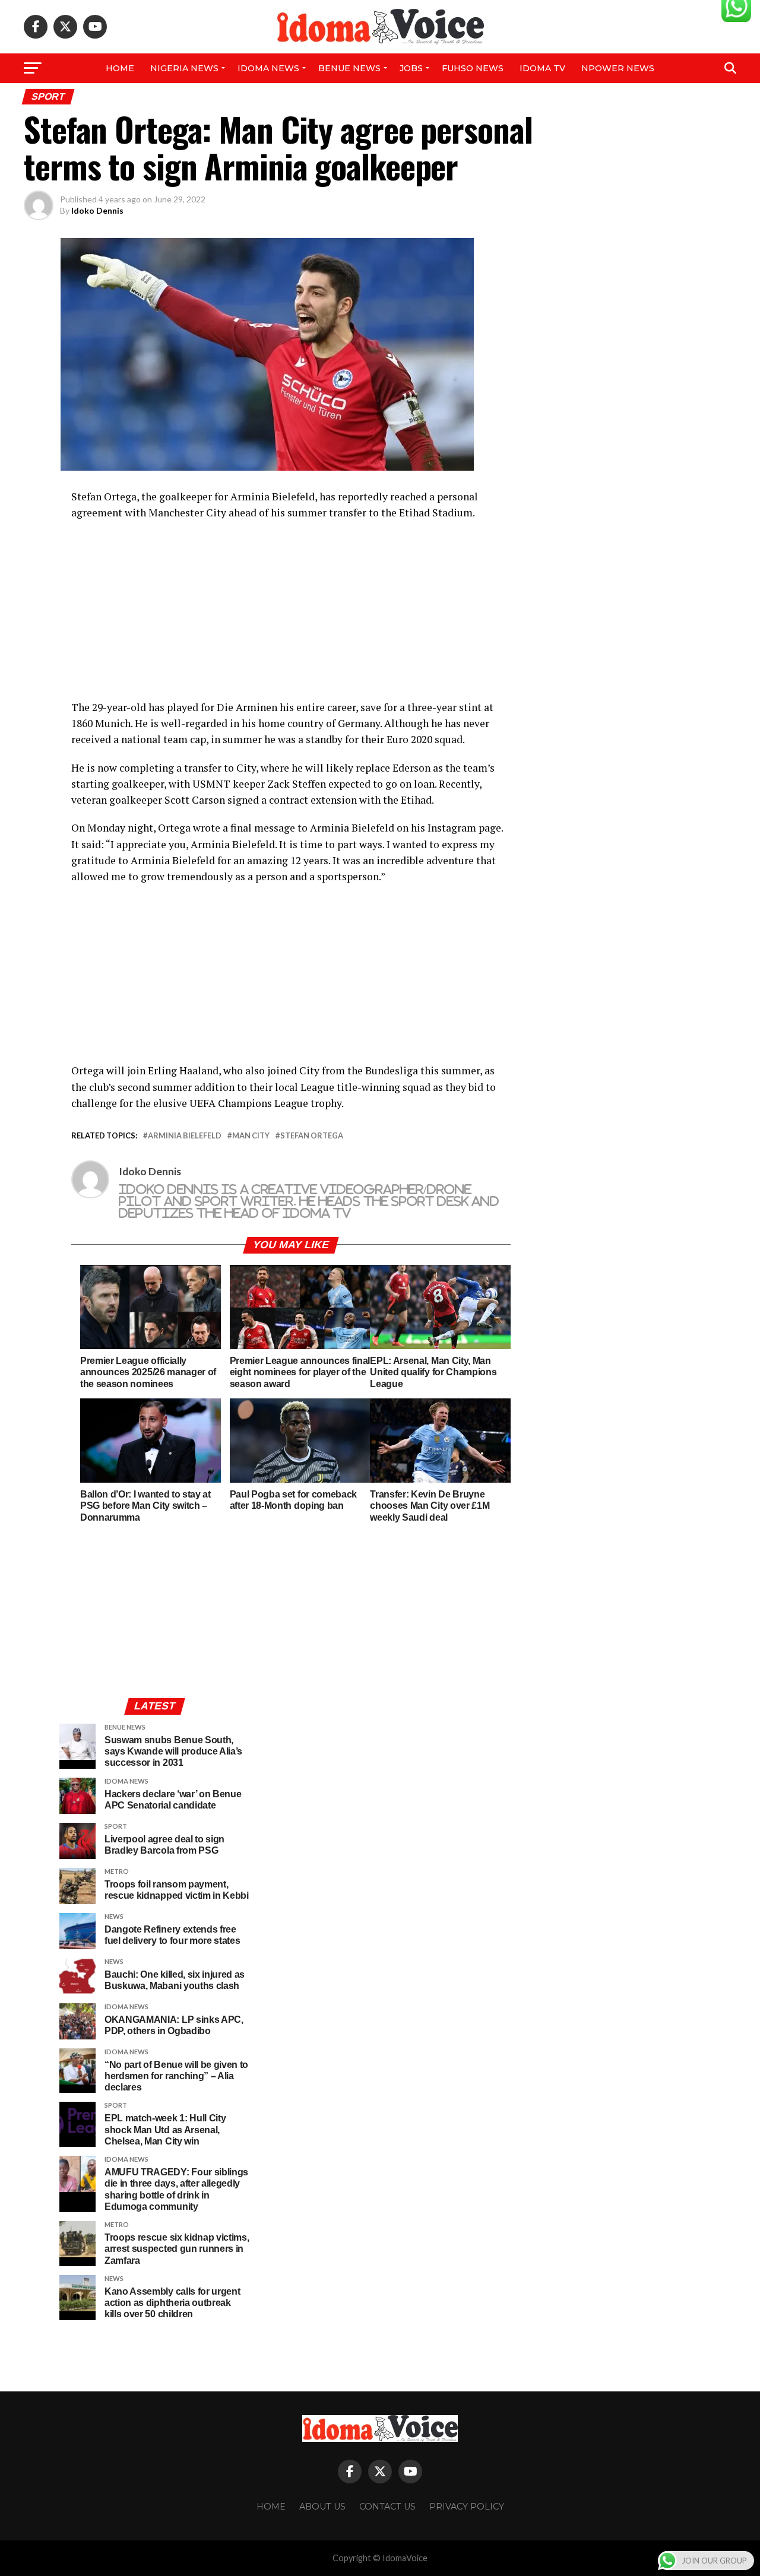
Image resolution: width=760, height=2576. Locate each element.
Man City (251, 1136)
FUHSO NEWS (473, 68)
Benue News (349, 68)
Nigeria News (184, 68)
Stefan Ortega (312, 1136)
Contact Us (387, 2507)
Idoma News (268, 68)
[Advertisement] (291, 616)
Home (120, 68)
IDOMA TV (542, 68)
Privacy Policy (467, 2507)
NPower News (618, 68)
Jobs (411, 68)
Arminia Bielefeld (185, 1136)
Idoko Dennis (97, 210)
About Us (322, 2507)
